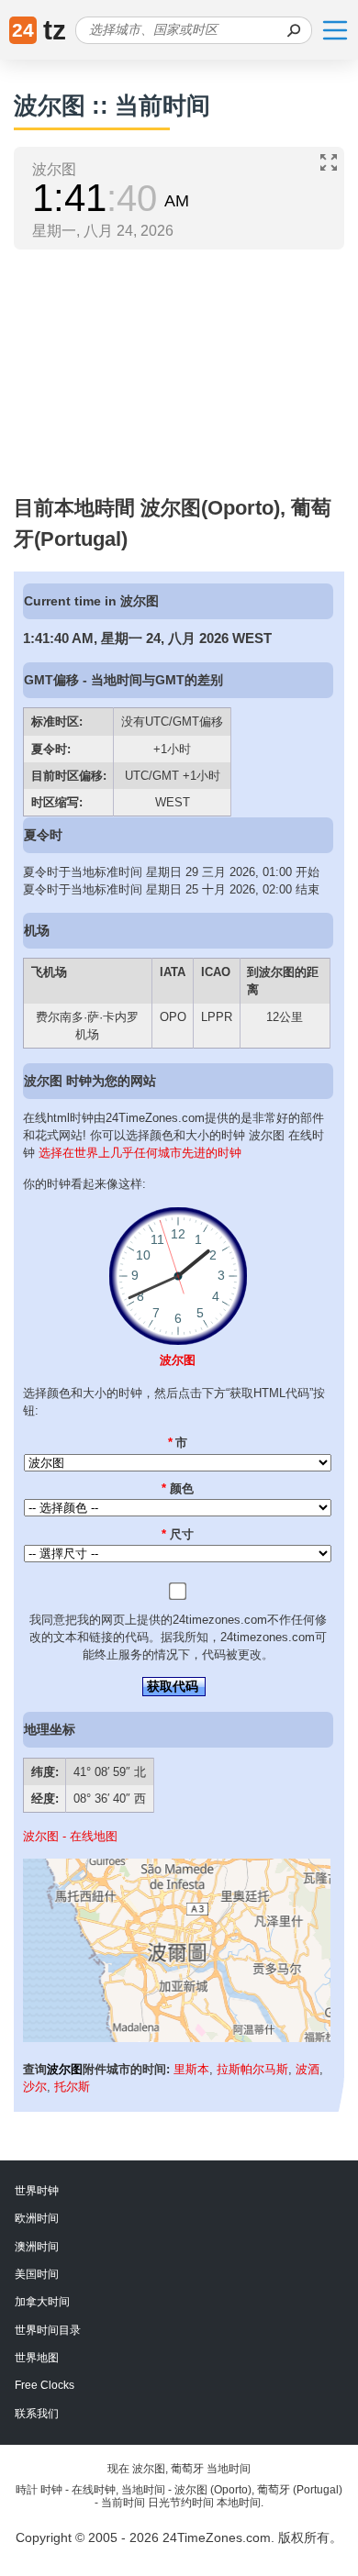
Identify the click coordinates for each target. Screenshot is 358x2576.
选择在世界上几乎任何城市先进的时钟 (140, 1153)
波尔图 (178, 1360)
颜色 (178, 1488)
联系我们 (37, 2414)
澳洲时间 (37, 2247)
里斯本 (191, 2069)
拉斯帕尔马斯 (252, 2069)
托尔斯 (72, 2087)
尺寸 (178, 1534)
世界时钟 (37, 2191)
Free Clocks (45, 2385)
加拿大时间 (42, 2302)
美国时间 (37, 2274)
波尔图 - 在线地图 (70, 1836)
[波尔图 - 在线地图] (177, 2038)
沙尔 (35, 2087)
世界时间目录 (48, 2330)
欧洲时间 (37, 2218)
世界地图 (37, 2358)
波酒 (308, 2069)
